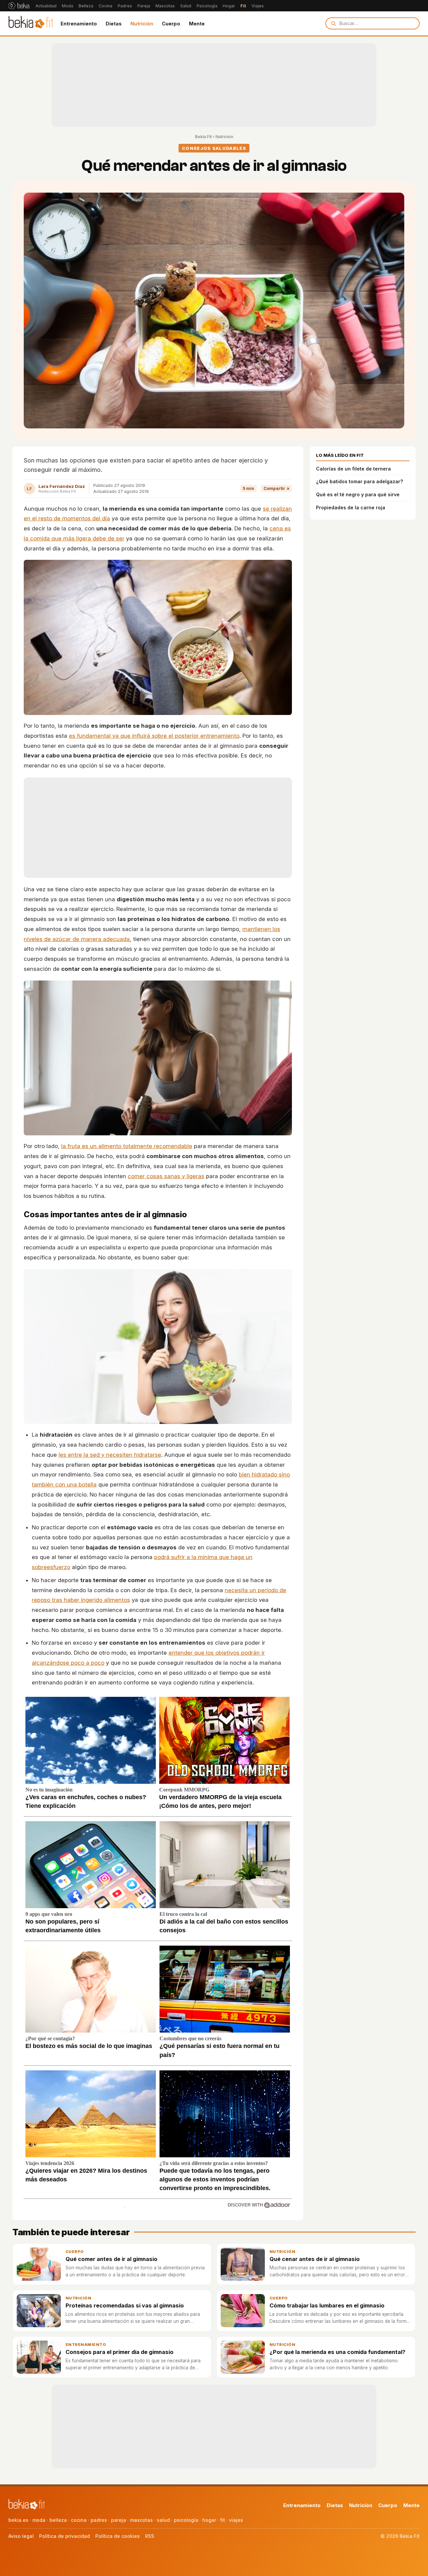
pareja (119, 2520)
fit (223, 2520)
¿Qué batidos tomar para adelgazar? (359, 481)
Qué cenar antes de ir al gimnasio (315, 2259)
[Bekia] (19, 6)
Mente (197, 24)
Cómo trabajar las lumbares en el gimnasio (327, 2305)
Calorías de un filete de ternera (353, 469)
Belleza (86, 6)
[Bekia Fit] (31, 23)
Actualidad (46, 6)
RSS (150, 2536)
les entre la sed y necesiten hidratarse (110, 1455)
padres (99, 2520)
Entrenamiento (79, 24)
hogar (209, 2520)
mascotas (141, 2520)
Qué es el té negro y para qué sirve (358, 494)
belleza (58, 2520)
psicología (186, 2520)
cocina (79, 2520)
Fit (243, 6)
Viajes (258, 6)
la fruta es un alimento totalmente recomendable (127, 1146)
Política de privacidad (65, 2536)
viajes (236, 2520)
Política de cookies (118, 2536)
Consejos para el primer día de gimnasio (120, 2352)
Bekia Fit (203, 137)
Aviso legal (21, 2536)
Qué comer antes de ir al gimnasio (112, 2259)
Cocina (105, 6)
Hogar (229, 6)
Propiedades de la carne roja (351, 507)
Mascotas (165, 6)
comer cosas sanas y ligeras (166, 1176)
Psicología (207, 6)
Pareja (144, 6)
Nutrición (142, 24)
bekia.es (18, 2520)
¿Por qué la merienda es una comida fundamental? (337, 2352)
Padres (125, 6)
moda (39, 2520)
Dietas (114, 24)
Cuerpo (171, 24)
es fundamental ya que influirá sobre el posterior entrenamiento (154, 736)
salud (163, 2520)
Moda (68, 6)
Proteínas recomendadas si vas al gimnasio (125, 2305)
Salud (186, 6)
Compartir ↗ (276, 488)
